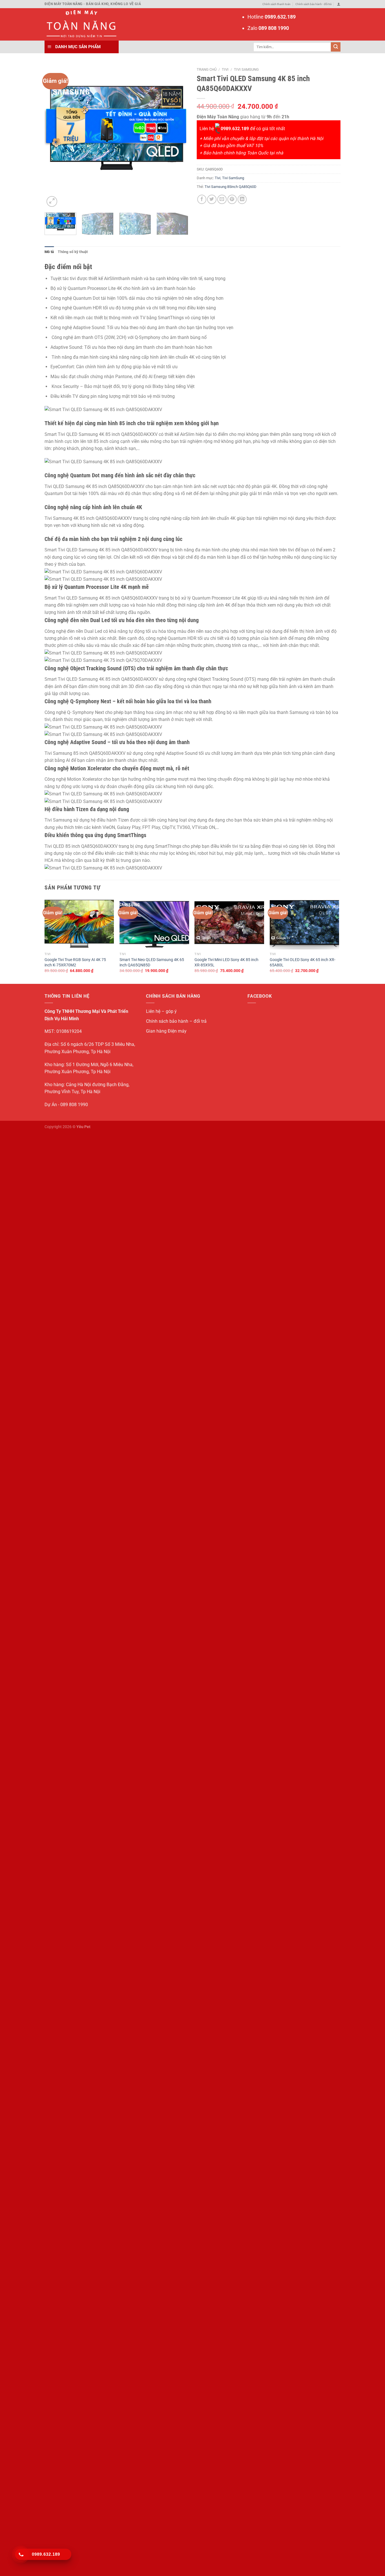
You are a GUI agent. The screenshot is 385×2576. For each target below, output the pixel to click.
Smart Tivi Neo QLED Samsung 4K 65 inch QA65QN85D (152, 962)
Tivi (225, 69)
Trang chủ (207, 69)
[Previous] (54, 136)
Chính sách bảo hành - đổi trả (313, 4)
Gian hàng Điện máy (166, 1031)
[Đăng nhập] (339, 4)
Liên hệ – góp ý (161, 1011)
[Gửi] (336, 47)
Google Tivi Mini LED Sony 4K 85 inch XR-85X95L (226, 962)
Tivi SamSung (246, 69)
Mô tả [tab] (49, 252)
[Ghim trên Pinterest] (232, 199)
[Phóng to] (52, 201)
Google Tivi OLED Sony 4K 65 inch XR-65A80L (303, 962)
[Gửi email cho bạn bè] (222, 199)
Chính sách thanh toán (276, 4)
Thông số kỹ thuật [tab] (73, 252)
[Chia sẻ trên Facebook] (202, 199)
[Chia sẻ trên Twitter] (212, 199)
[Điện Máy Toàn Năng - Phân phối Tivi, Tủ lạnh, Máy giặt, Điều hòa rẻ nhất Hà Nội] (80, 24)
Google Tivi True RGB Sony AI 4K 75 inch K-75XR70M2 (75, 962)
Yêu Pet (83, 1127)
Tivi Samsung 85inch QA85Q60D (231, 187)
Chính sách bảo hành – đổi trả (176, 1021)
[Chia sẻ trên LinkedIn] (242, 199)
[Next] (178, 136)
